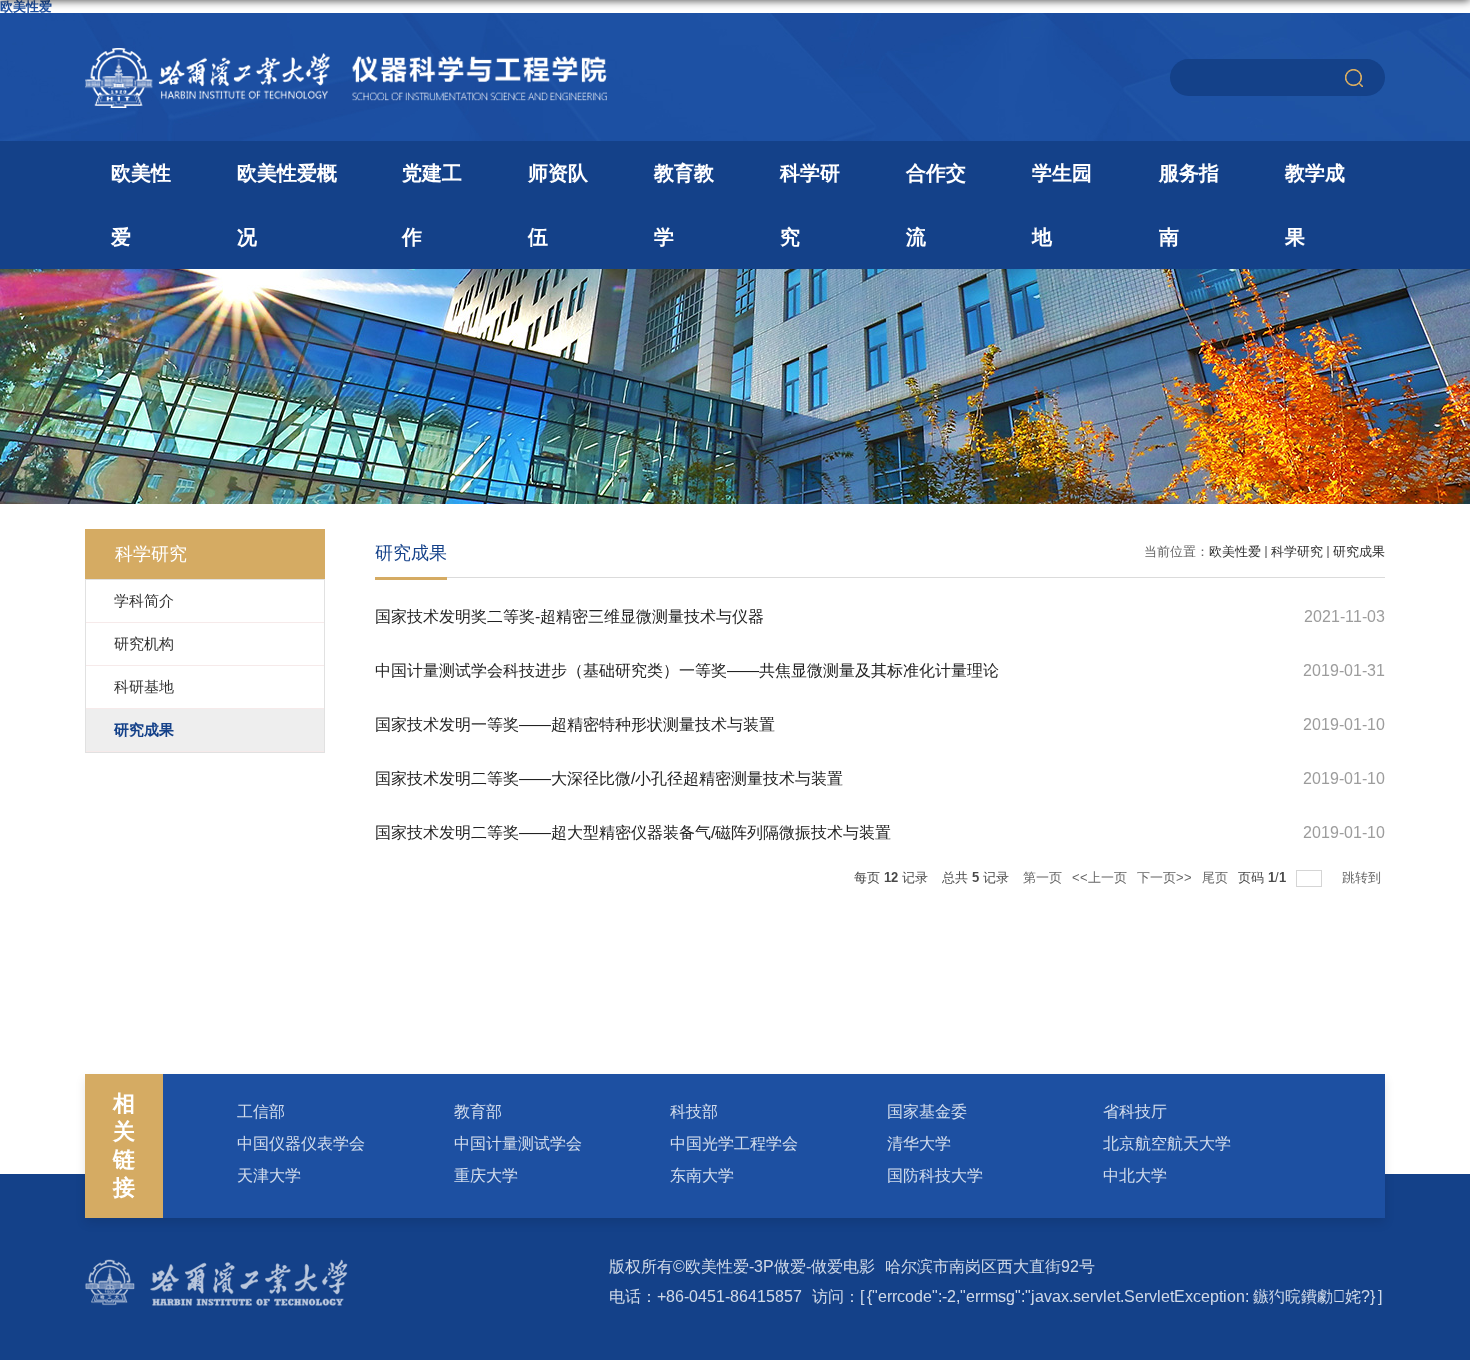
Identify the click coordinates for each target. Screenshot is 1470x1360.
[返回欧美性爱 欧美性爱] (346, 54)
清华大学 (919, 1143)
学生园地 (1062, 205)
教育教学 (684, 205)
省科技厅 (1135, 1111)
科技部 (694, 1111)
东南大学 (702, 1175)
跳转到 (1363, 877)
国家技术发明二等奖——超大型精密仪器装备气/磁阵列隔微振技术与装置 (633, 832)
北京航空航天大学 (1167, 1143)
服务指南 (1189, 205)
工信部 (261, 1111)
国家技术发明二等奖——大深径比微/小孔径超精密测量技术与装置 (609, 778)
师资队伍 (558, 205)
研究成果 (1359, 551)
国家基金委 (927, 1111)
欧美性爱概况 (287, 205)
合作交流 (936, 205)
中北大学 (1135, 1175)
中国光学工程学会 (734, 1143)
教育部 (478, 1111)
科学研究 (810, 205)
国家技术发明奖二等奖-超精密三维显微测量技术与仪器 (569, 616)
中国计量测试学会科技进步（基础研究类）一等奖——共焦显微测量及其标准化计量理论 (687, 670)
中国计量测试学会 (518, 1143)
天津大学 (269, 1175)
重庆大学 (486, 1175)
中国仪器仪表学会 (301, 1143)
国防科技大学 (935, 1175)
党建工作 (432, 205)
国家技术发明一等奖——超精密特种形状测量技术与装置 (575, 724)
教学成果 (1315, 205)
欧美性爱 (141, 205)
